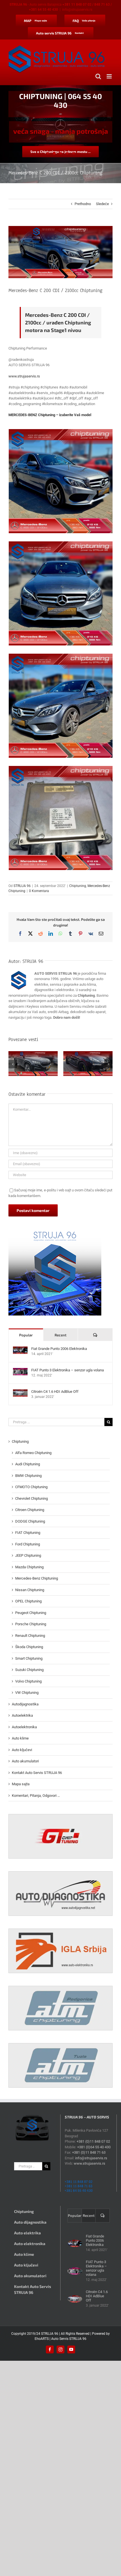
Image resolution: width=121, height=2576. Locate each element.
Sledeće (102, 204)
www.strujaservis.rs (24, 376)
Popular (26, 1335)
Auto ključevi (22, 1750)
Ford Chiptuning (28, 1544)
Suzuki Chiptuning (29, 1670)
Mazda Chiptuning (29, 1567)
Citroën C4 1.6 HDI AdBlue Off (55, 1392)
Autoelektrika (22, 1715)
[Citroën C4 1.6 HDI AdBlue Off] (20, 1392)
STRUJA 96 (22, 886)
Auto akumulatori (25, 1761)
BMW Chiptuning (28, 1476)
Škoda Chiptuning (29, 1647)
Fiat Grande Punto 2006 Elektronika (59, 1349)
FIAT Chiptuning (28, 1533)
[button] (13, 1064)
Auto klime (20, 1738)
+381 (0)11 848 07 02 (93, 2141)
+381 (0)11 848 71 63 (89, 2152)
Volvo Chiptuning (28, 1681)
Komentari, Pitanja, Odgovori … (36, 1796)
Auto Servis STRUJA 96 (69, 2339)
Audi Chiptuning (28, 1464)
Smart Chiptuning (29, 1658)
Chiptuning (78, 886)
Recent (60, 1335)
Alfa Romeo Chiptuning (33, 1453)
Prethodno (83, 204)
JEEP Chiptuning (28, 1555)
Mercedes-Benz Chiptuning (37, 1578)
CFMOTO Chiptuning (31, 1487)
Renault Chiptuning (30, 1636)
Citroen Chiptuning (30, 1510)
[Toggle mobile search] (98, 76)
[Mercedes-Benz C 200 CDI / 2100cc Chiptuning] (61, 481)
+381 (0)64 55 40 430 (94, 2147)
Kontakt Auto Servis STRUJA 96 (37, 1773)
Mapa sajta (21, 1784)
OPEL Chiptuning (28, 1601)
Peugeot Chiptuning (31, 1613)
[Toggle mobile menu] (110, 76)
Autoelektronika (24, 1727)
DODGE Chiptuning (30, 1521)
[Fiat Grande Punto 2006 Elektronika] (20, 1349)
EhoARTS (42, 2339)
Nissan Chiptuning (30, 1590)
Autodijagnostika (25, 1704)
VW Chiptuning (27, 1693)
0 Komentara (39, 891)
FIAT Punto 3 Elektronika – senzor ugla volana (68, 1370)
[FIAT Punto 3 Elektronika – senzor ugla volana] (20, 1371)
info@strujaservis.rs (77, 10)
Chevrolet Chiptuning (32, 1498)
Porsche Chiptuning (31, 1624)
